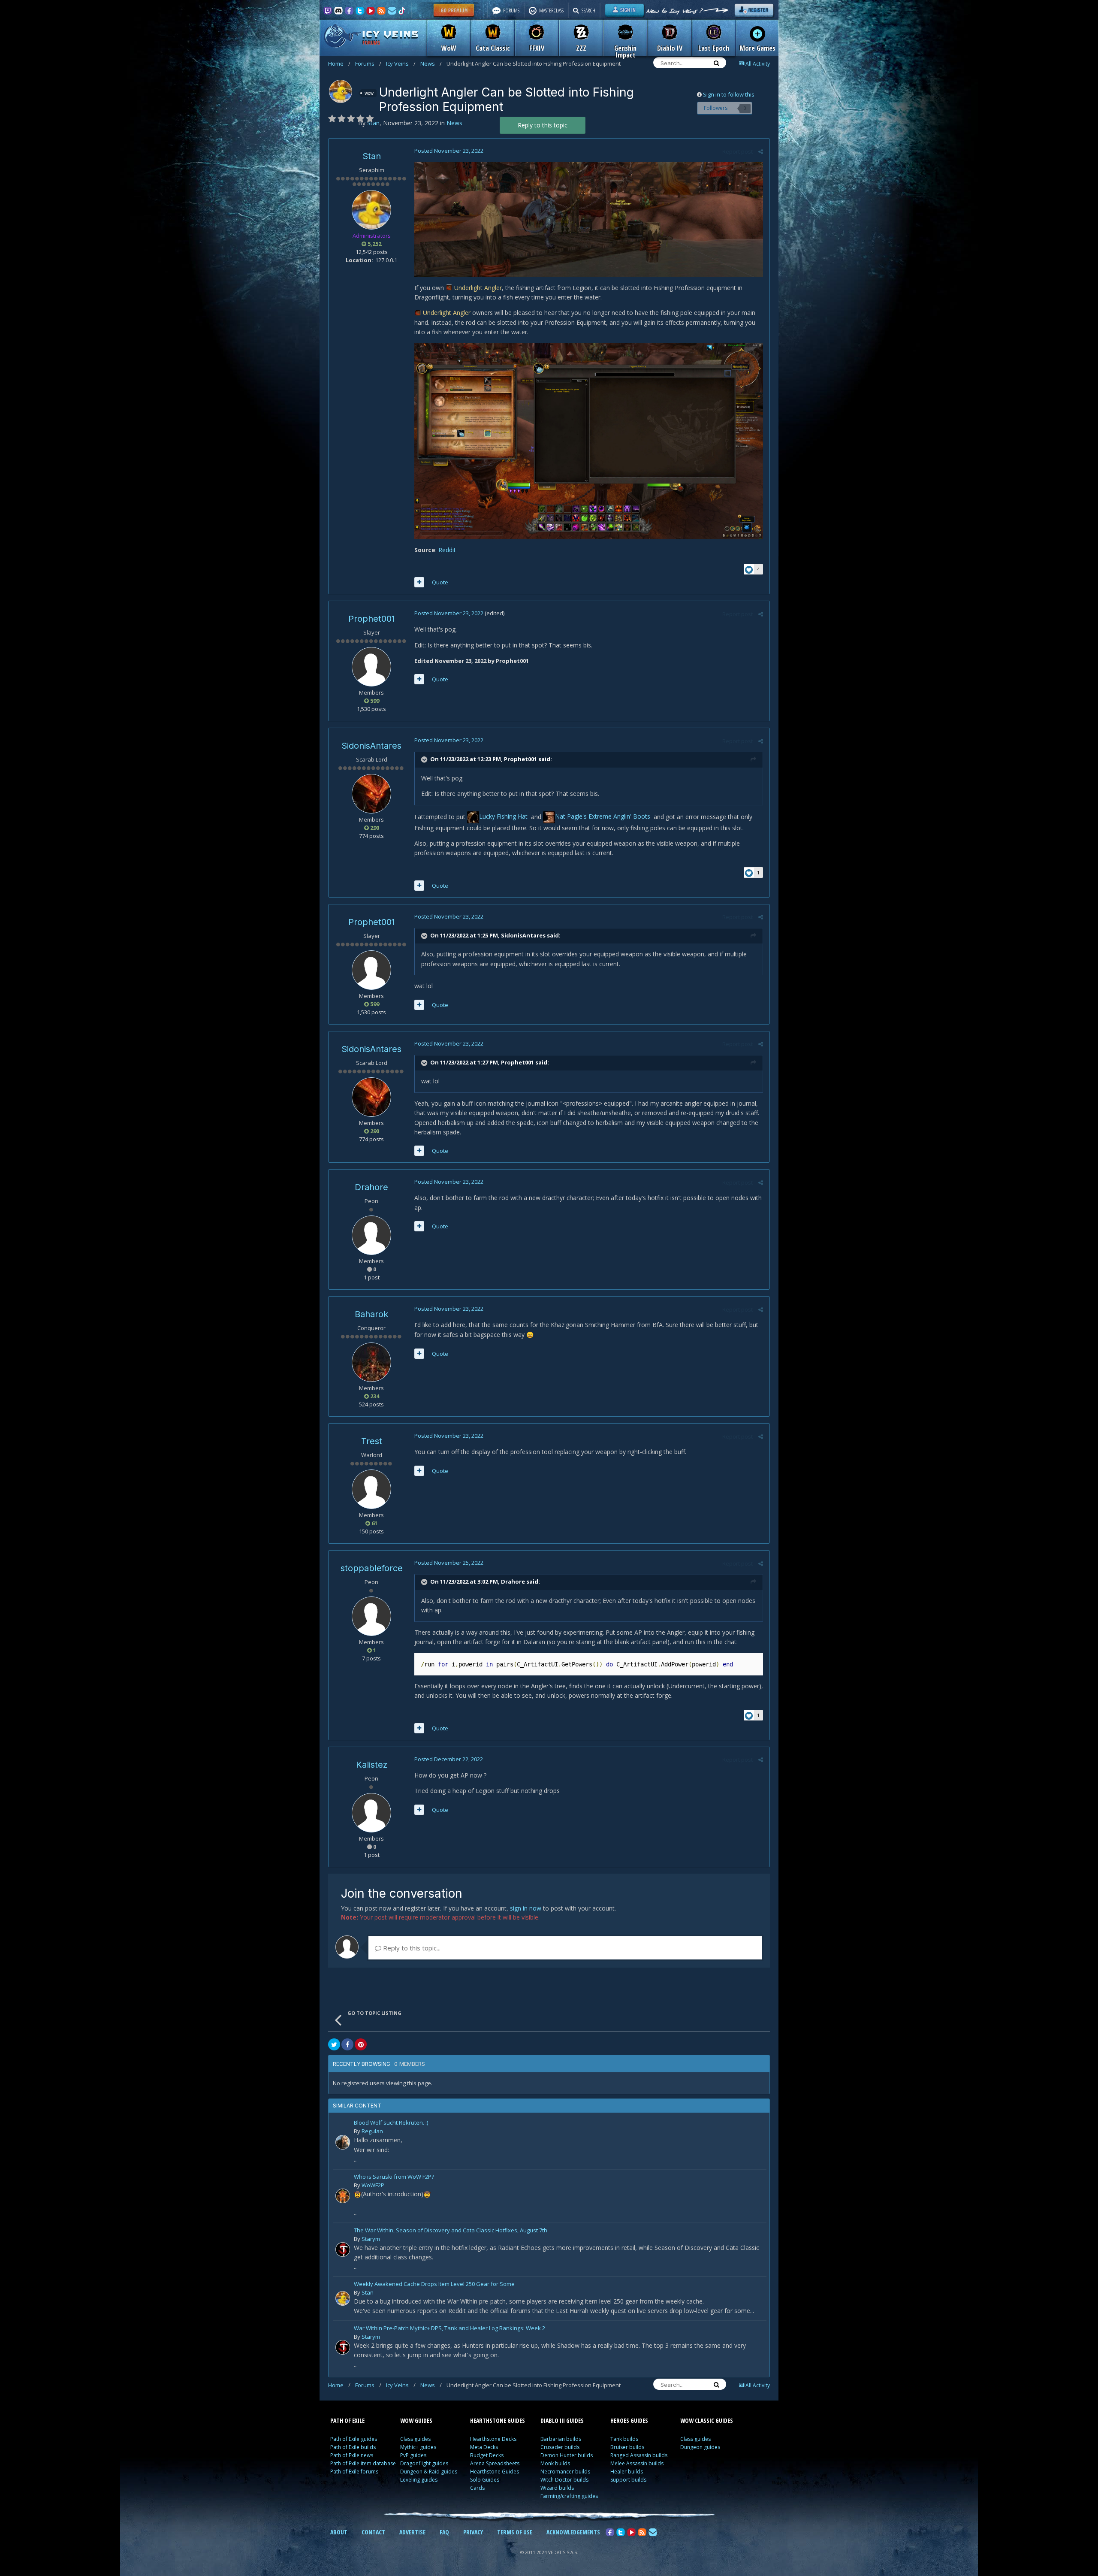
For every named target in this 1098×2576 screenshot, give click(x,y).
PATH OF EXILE (347, 2420)
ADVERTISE (412, 2532)
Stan (372, 156)
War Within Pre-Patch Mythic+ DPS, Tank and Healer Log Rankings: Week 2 (449, 2329)
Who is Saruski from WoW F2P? (394, 2177)
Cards (477, 2488)
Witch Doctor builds (564, 2480)
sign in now (526, 1908)
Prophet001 (372, 619)
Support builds (628, 2480)
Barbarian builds (561, 2439)
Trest (372, 1441)
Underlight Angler (478, 288)
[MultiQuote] (419, 582)
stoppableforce (372, 1568)
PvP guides (413, 2455)
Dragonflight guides (424, 2463)
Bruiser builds (627, 2447)
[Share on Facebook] (347, 2044)
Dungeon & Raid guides (429, 2472)
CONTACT (373, 2532)
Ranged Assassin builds (639, 2455)
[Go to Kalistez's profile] (371, 1813)
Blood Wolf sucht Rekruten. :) (391, 2123)
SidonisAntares (371, 746)
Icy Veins (401, 63)
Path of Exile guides (354, 2439)
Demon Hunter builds (567, 2455)
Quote (440, 582)
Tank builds (624, 2439)
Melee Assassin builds (637, 2463)
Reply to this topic (543, 125)
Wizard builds (557, 2488)
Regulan (372, 2131)
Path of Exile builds (353, 2447)
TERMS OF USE (515, 2532)
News (431, 63)
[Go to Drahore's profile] (371, 1235)
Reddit (447, 550)
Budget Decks (487, 2455)
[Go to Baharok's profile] (371, 1362)
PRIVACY (473, 2532)
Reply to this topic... (411, 1948)
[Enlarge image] (589, 219)
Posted (449, 151)
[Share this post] (761, 151)
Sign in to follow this (729, 94)
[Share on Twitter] (334, 2044)
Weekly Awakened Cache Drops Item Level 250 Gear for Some (434, 2284)
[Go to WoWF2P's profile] (343, 2196)
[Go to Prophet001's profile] (371, 667)
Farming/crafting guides (569, 2496)
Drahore (371, 1187)
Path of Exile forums (354, 2472)
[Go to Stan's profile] (341, 91)
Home (339, 63)
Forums (368, 63)
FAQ (444, 2532)
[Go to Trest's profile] (371, 1489)
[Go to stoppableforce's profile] (371, 1616)
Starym (371, 2239)
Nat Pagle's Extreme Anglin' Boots (603, 816)
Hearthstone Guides (495, 2472)
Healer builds (627, 2472)
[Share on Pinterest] (361, 2044)
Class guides (415, 2439)
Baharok (371, 1314)
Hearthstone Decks (493, 2439)
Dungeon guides (700, 2447)
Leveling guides (419, 2480)
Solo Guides (485, 2480)
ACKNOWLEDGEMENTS (573, 2532)
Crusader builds (560, 2447)
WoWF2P (373, 2185)
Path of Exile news (352, 2455)
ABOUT (339, 2532)
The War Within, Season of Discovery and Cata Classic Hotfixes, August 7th (451, 2231)
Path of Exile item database (363, 2463)
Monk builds (555, 2463)
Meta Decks (484, 2447)
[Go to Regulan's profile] (343, 2142)
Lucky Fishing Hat (504, 816)
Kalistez (372, 1765)
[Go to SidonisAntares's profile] (371, 794)
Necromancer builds (565, 2472)
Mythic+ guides (418, 2447)
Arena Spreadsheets (495, 2463)
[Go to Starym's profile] (343, 2249)
